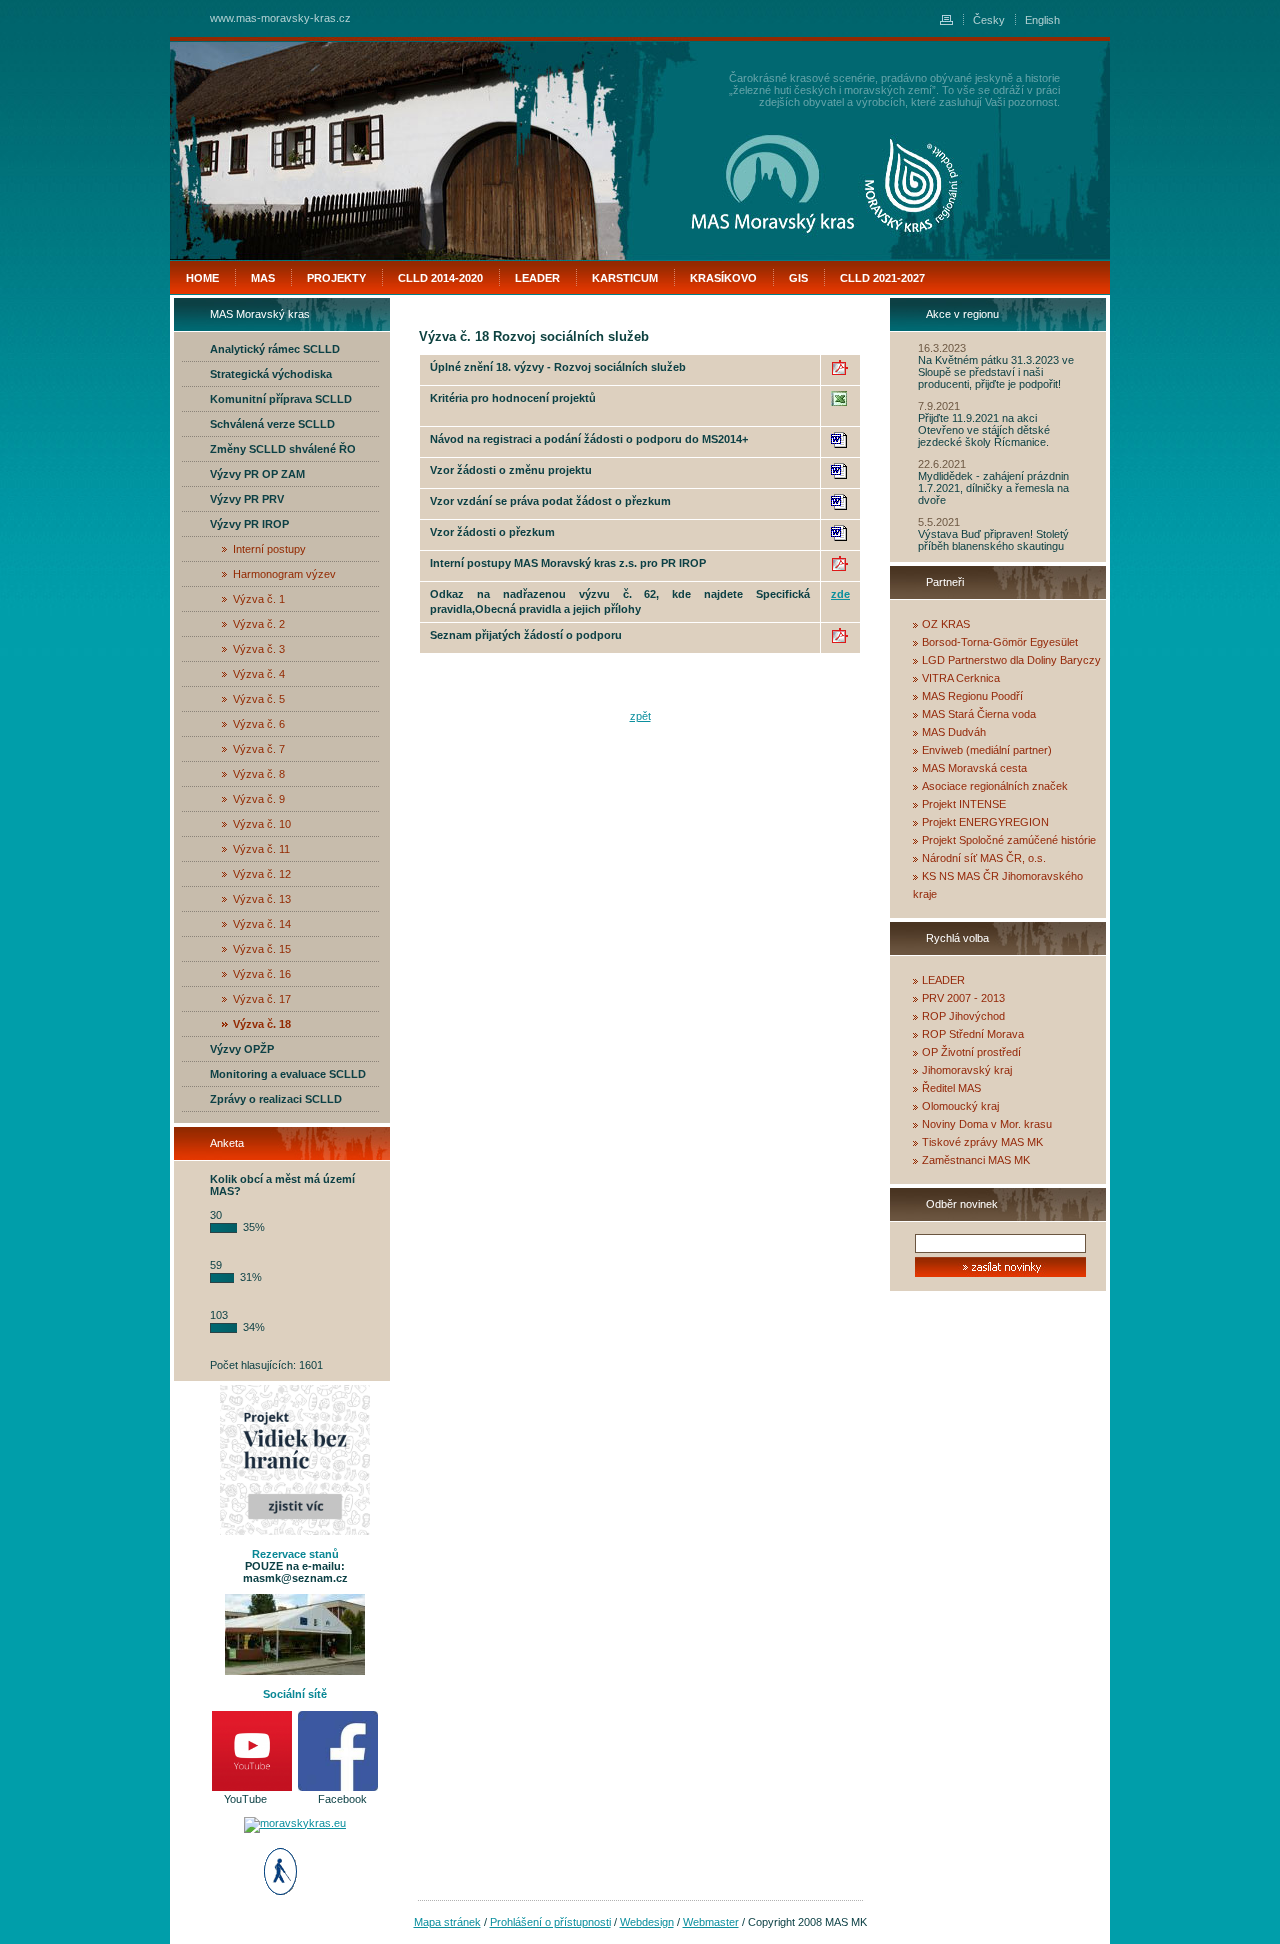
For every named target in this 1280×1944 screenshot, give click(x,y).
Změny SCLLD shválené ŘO (283, 449)
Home (202, 278)
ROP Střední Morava (973, 1034)
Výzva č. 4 (259, 674)
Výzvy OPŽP (242, 1049)
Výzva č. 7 (259, 749)
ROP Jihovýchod (963, 1016)
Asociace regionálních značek (995, 786)
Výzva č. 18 (262, 1024)
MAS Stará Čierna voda (979, 714)
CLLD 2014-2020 (440, 278)
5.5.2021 (939, 522)
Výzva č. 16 (262, 974)
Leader (537, 278)
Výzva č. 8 (259, 774)
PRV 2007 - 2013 (963, 998)
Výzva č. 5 (259, 699)
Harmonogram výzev (284, 574)
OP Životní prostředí (971, 1052)
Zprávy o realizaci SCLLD (276, 1099)
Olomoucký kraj (960, 1106)
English (1042, 20)
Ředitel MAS (951, 1088)
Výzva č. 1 (259, 599)
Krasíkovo (723, 278)
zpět (640, 716)
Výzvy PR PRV (247, 499)
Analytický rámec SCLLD (275, 349)
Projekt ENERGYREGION (985, 822)
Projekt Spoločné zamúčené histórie (1009, 840)
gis (798, 278)
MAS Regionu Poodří (972, 696)
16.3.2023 (942, 348)
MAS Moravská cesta (974, 768)
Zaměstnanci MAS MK (976, 1160)
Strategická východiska (271, 374)
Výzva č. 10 (262, 824)
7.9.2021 (939, 406)
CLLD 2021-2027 (882, 278)
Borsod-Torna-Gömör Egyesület (1000, 642)
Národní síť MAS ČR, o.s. (984, 858)
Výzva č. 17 (262, 999)
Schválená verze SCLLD (272, 424)
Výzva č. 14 (262, 924)
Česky (989, 20)
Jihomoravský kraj (967, 1070)
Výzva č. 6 (259, 724)
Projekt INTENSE (964, 804)
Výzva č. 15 (262, 949)
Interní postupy (269, 549)
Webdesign (647, 1922)
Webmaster (711, 1922)
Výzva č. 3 (259, 649)
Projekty (336, 278)
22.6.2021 (942, 464)
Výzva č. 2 (259, 624)
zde (840, 594)
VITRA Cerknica (961, 678)
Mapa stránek (447, 1922)
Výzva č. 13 (262, 899)
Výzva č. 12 (262, 874)
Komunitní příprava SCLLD (281, 399)
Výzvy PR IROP (249, 524)
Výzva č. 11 (261, 849)
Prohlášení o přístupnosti (550, 1922)
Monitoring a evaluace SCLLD (288, 1074)
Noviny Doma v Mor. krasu (987, 1124)
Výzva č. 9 (259, 799)
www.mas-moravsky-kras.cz (280, 18)
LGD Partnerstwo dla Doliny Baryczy (1011, 660)
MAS (263, 278)
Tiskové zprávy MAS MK (982, 1142)
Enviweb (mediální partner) (987, 750)
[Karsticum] (912, 185)
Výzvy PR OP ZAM (257, 474)
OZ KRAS (946, 624)
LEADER (943, 980)
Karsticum (625, 278)
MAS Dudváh (954, 732)
